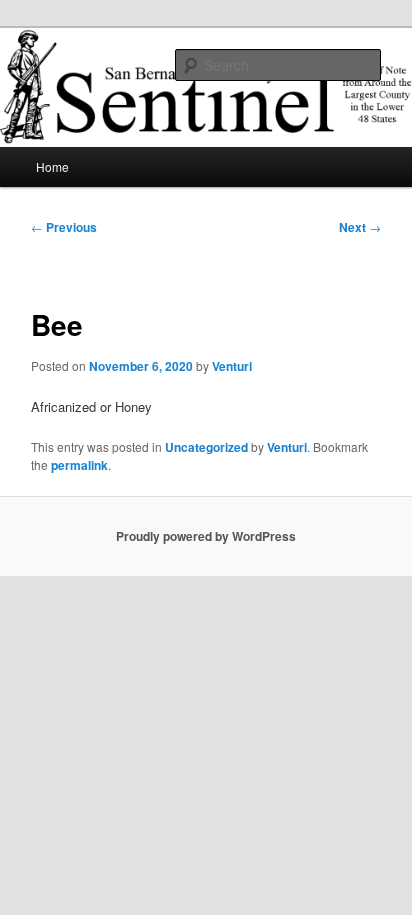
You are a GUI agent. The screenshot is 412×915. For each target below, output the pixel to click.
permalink (79, 465)
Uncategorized (206, 447)
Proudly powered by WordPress (206, 536)
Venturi (232, 366)
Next (360, 227)
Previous (64, 227)
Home (52, 166)
